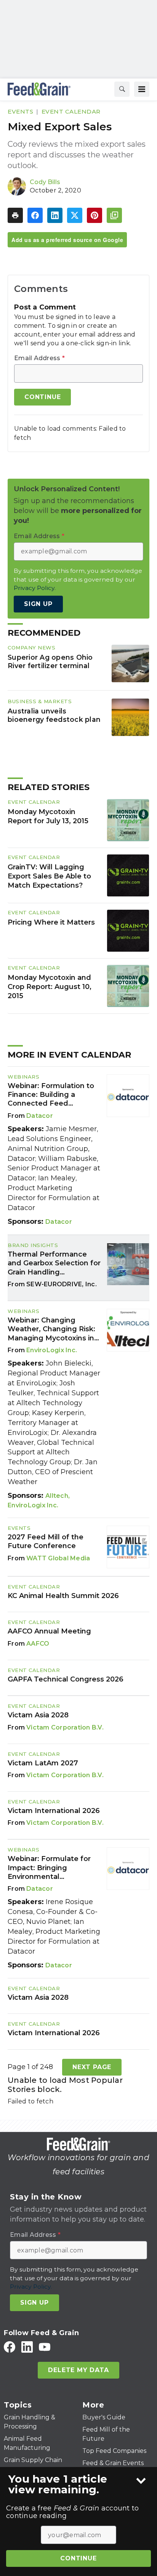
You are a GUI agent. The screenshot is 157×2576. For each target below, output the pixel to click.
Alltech (57, 1496)
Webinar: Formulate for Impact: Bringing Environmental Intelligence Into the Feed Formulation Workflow (49, 1868)
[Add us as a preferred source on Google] (114, 215)
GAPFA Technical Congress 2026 (66, 1679)
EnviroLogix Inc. (52, 1350)
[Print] (15, 215)
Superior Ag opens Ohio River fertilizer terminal (50, 661)
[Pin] (95, 215)
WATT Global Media (58, 1558)
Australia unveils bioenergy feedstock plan (54, 715)
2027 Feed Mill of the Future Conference (46, 1541)
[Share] (35, 215)
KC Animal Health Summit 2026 (63, 1596)
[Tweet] (75, 215)
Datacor (40, 1116)
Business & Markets (40, 701)
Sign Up (38, 604)
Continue (78, 2558)
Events (20, 111)
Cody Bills (45, 182)
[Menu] (142, 89)
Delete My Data (78, 2370)
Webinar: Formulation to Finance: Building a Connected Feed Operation (51, 1095)
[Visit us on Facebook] (10, 2347)
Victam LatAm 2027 (43, 1763)
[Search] (122, 89)
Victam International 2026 (54, 1811)
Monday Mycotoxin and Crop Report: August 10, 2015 (50, 987)
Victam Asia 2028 (38, 1715)
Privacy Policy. (35, 588)
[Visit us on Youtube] (45, 2347)
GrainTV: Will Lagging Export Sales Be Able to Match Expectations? (49, 876)
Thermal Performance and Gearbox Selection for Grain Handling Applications (54, 1263)
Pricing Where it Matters (51, 922)
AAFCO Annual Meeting (49, 1631)
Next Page (92, 2067)
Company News (31, 648)
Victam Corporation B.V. (65, 1727)
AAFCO (38, 1644)
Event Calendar (71, 111)
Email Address (39, 358)
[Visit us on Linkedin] (27, 2347)
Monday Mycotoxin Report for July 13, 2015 (48, 816)
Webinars (23, 1077)
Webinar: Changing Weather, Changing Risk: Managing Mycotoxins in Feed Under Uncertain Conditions (51, 1329)
